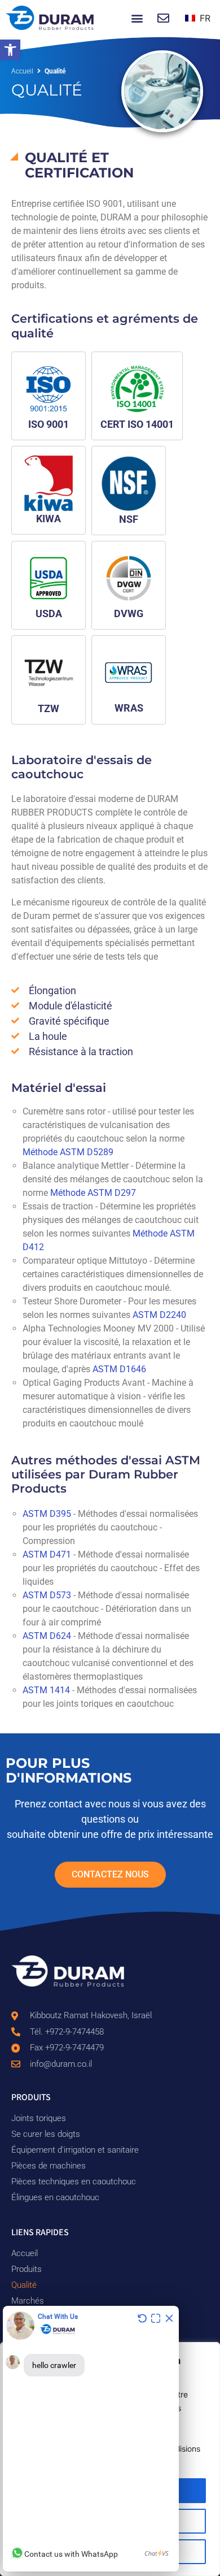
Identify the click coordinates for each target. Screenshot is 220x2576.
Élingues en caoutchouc (55, 2197)
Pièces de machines (49, 2166)
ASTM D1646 (119, 1369)
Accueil (22, 71)
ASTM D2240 (159, 1315)
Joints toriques (39, 2118)
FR (204, 18)
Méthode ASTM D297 (93, 1193)
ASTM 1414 (46, 1690)
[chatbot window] (91, 2439)
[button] (10, 50)
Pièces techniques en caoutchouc (74, 2182)
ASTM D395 (47, 1514)
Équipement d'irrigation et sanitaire (75, 2150)
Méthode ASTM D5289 (68, 1152)
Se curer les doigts (46, 2134)
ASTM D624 (47, 1636)
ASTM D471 (47, 1554)
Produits (27, 2269)
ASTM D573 (47, 1595)
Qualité (24, 2285)
